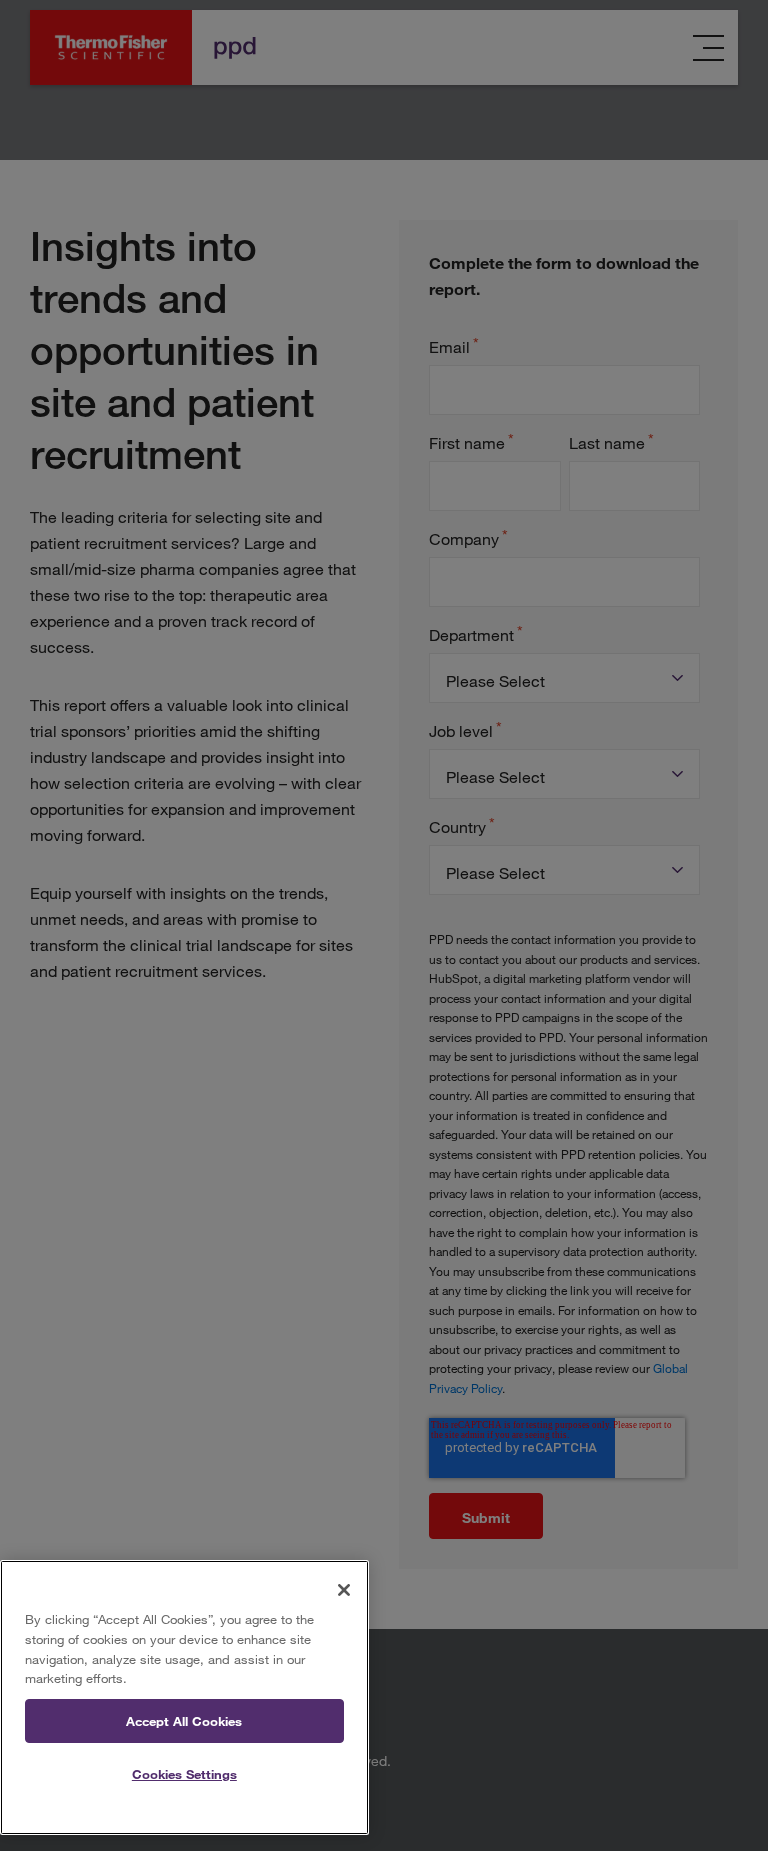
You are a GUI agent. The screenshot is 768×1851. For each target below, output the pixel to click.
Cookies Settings (184, 1774)
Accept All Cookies (184, 1721)
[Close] (344, 1590)
